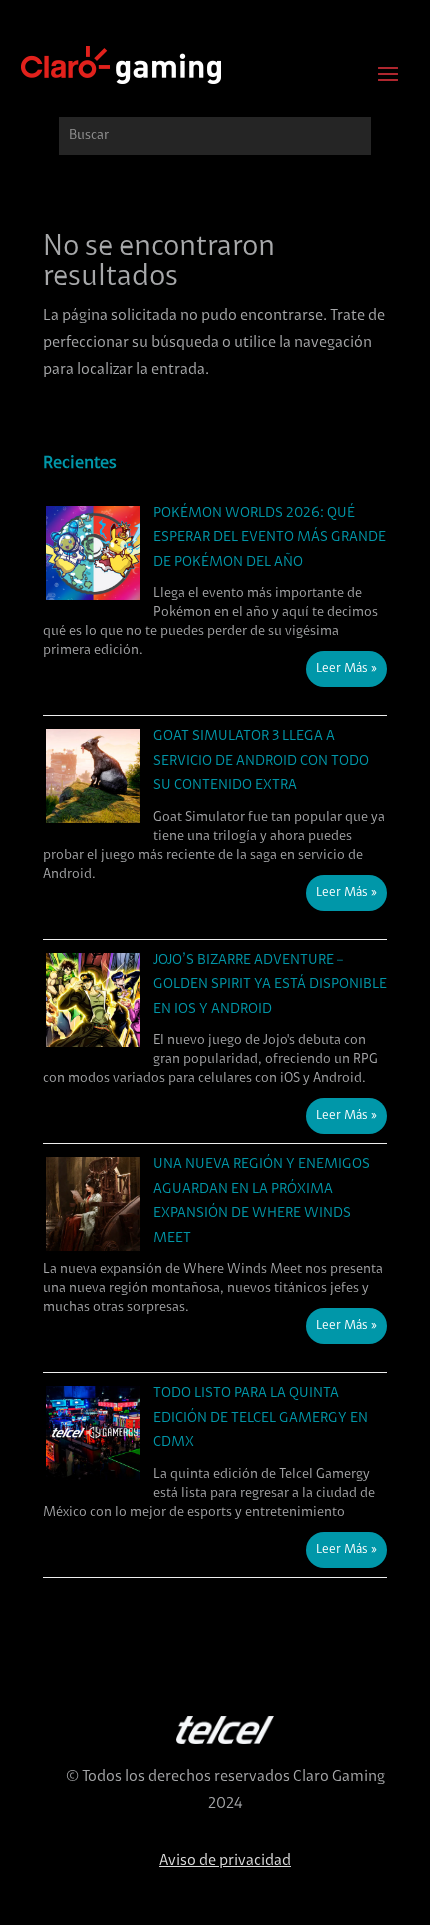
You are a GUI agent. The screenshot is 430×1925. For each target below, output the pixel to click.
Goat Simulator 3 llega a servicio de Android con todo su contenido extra (261, 761)
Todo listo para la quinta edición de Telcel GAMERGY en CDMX (260, 1418)
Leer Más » (346, 669)
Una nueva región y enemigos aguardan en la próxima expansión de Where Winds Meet (261, 1201)
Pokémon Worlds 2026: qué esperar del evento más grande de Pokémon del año (269, 538)
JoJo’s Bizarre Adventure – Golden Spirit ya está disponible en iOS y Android (270, 985)
